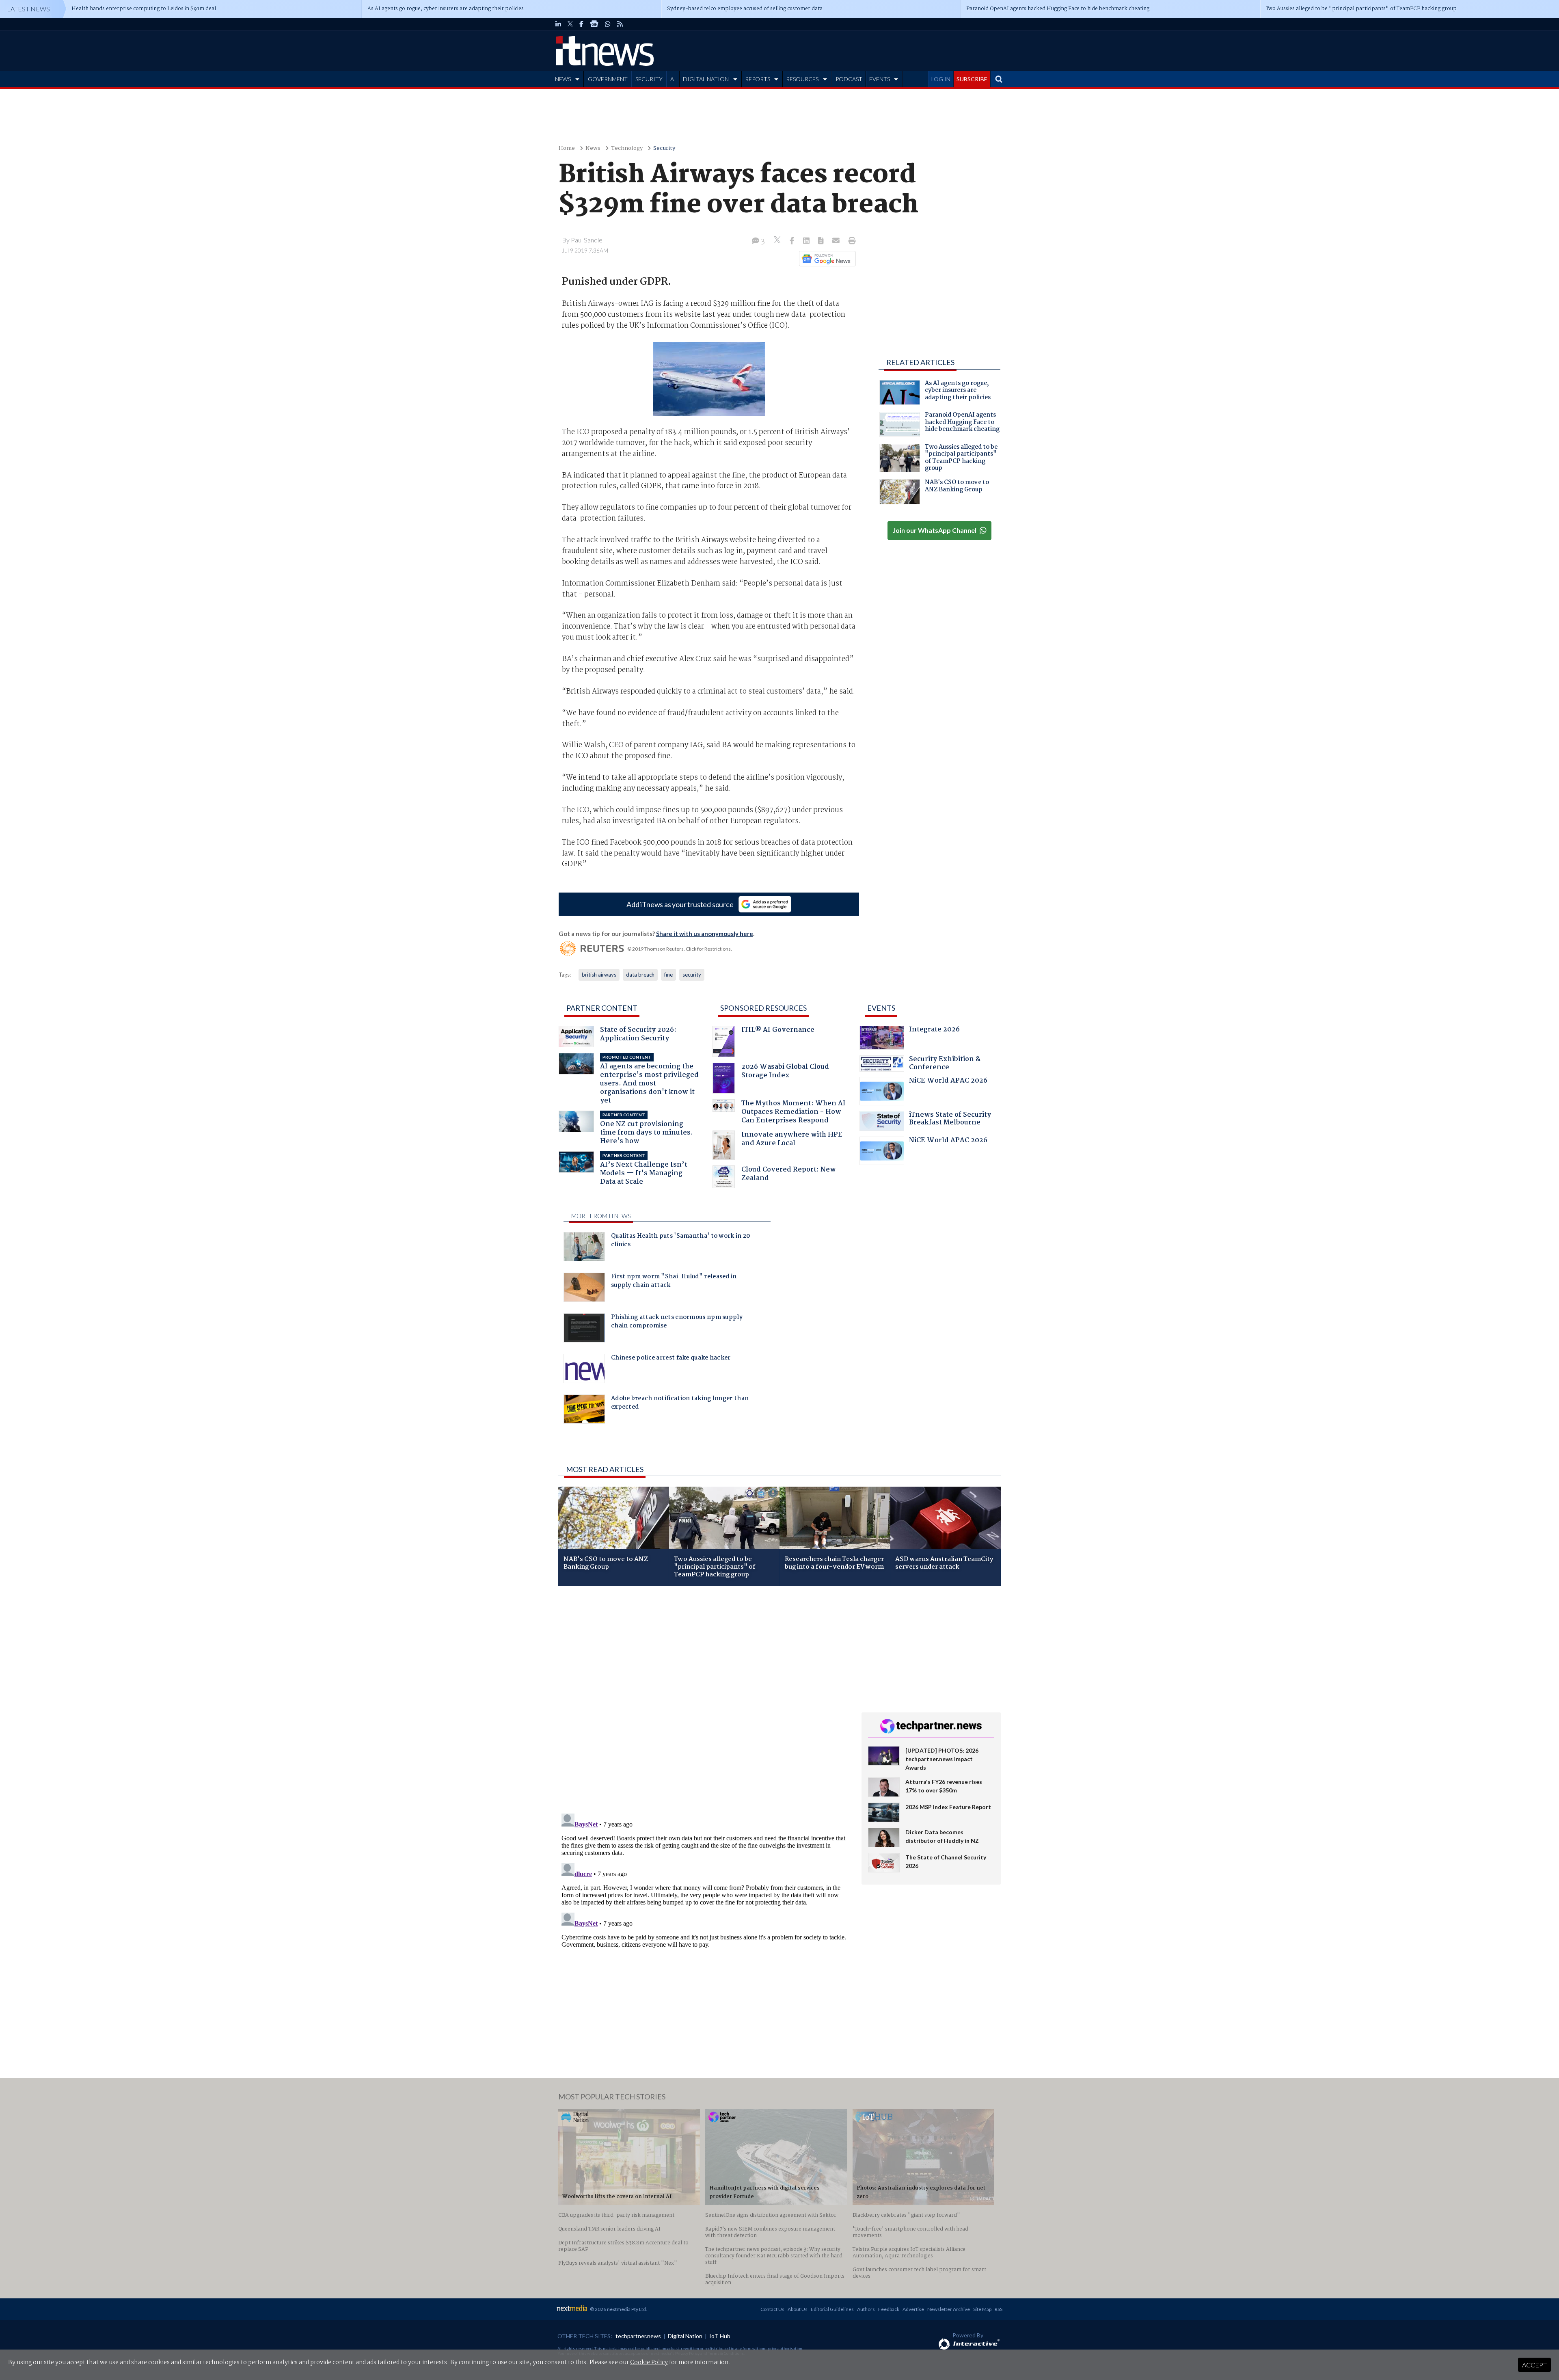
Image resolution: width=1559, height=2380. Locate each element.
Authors (866, 2309)
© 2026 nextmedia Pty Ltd (618, 2309)
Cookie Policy (649, 2363)
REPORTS (758, 79)
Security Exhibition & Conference (945, 1064)
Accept (1534, 2365)
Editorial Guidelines (832, 2309)
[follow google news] (594, 24)
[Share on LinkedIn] (807, 241)
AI (673, 79)
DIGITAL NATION (706, 79)
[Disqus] (704, 1700)
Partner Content (602, 1008)
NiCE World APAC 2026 (948, 1082)
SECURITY (649, 79)
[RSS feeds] (620, 24)
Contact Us (772, 2309)
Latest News (28, 9)
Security (664, 148)
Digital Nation (685, 2336)
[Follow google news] (826, 259)
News (593, 148)
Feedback (889, 2309)
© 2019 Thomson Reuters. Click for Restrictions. (680, 949)
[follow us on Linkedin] (558, 24)
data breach (640, 975)
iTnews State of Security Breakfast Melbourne (950, 1120)
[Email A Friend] (837, 241)
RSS (999, 2309)
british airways (599, 975)
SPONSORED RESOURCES (763, 1008)
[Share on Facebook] (793, 241)
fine (668, 975)
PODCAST (849, 79)
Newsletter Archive (949, 2309)
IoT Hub (720, 2336)
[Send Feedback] (822, 241)
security (692, 975)
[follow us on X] (570, 24)
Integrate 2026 (934, 1030)
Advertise (913, 2309)
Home (567, 148)
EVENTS (880, 79)
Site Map (982, 2309)
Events (881, 1008)
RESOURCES (802, 79)
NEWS (563, 79)
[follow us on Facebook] (581, 24)
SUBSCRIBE (972, 79)
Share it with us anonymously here (705, 934)
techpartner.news (638, 2336)
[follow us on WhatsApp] (608, 24)
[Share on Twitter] (778, 241)
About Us (798, 2309)
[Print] (850, 241)
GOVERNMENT (608, 79)
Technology (627, 148)
